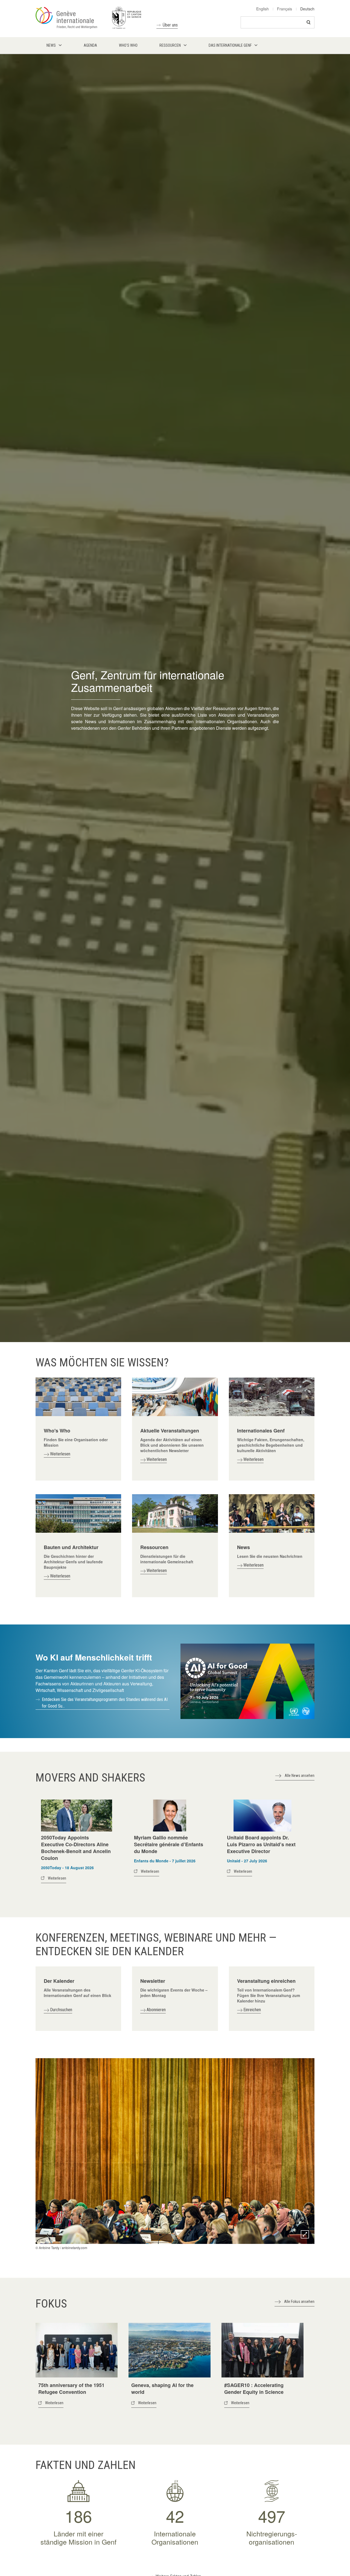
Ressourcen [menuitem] (170, 45)
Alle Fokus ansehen (299, 2302)
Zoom (305, 2234)
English (262, 9)
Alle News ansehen (300, 1776)
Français (285, 9)
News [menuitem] (51, 45)
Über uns (170, 25)
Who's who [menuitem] (128, 45)
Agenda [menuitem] (90, 45)
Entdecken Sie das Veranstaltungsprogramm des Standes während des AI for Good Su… (105, 1703)
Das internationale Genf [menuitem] (230, 45)
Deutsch (307, 9)
